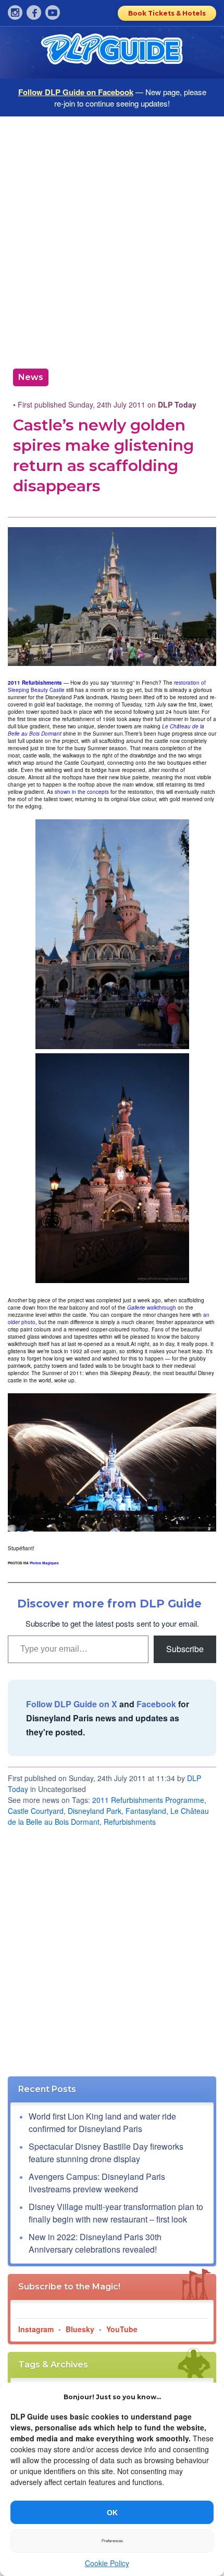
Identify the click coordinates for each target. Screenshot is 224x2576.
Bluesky (80, 2329)
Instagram (36, 2329)
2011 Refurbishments (35, 683)
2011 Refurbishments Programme (148, 1800)
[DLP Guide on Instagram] (15, 12)
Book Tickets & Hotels (167, 13)
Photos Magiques (44, 1563)
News (31, 377)
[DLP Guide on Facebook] (34, 12)
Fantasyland (146, 1811)
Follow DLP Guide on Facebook (76, 92)
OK (112, 2513)
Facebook (156, 1704)
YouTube (122, 2329)
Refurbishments (130, 1822)
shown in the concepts (82, 792)
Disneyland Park (95, 1811)
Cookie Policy (107, 2563)
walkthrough (152, 1307)
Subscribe (185, 1649)
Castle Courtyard (36, 1811)
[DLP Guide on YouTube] (53, 12)
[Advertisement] (112, 239)
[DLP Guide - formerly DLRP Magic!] (112, 53)
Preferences (112, 2541)
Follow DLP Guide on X (72, 1704)
